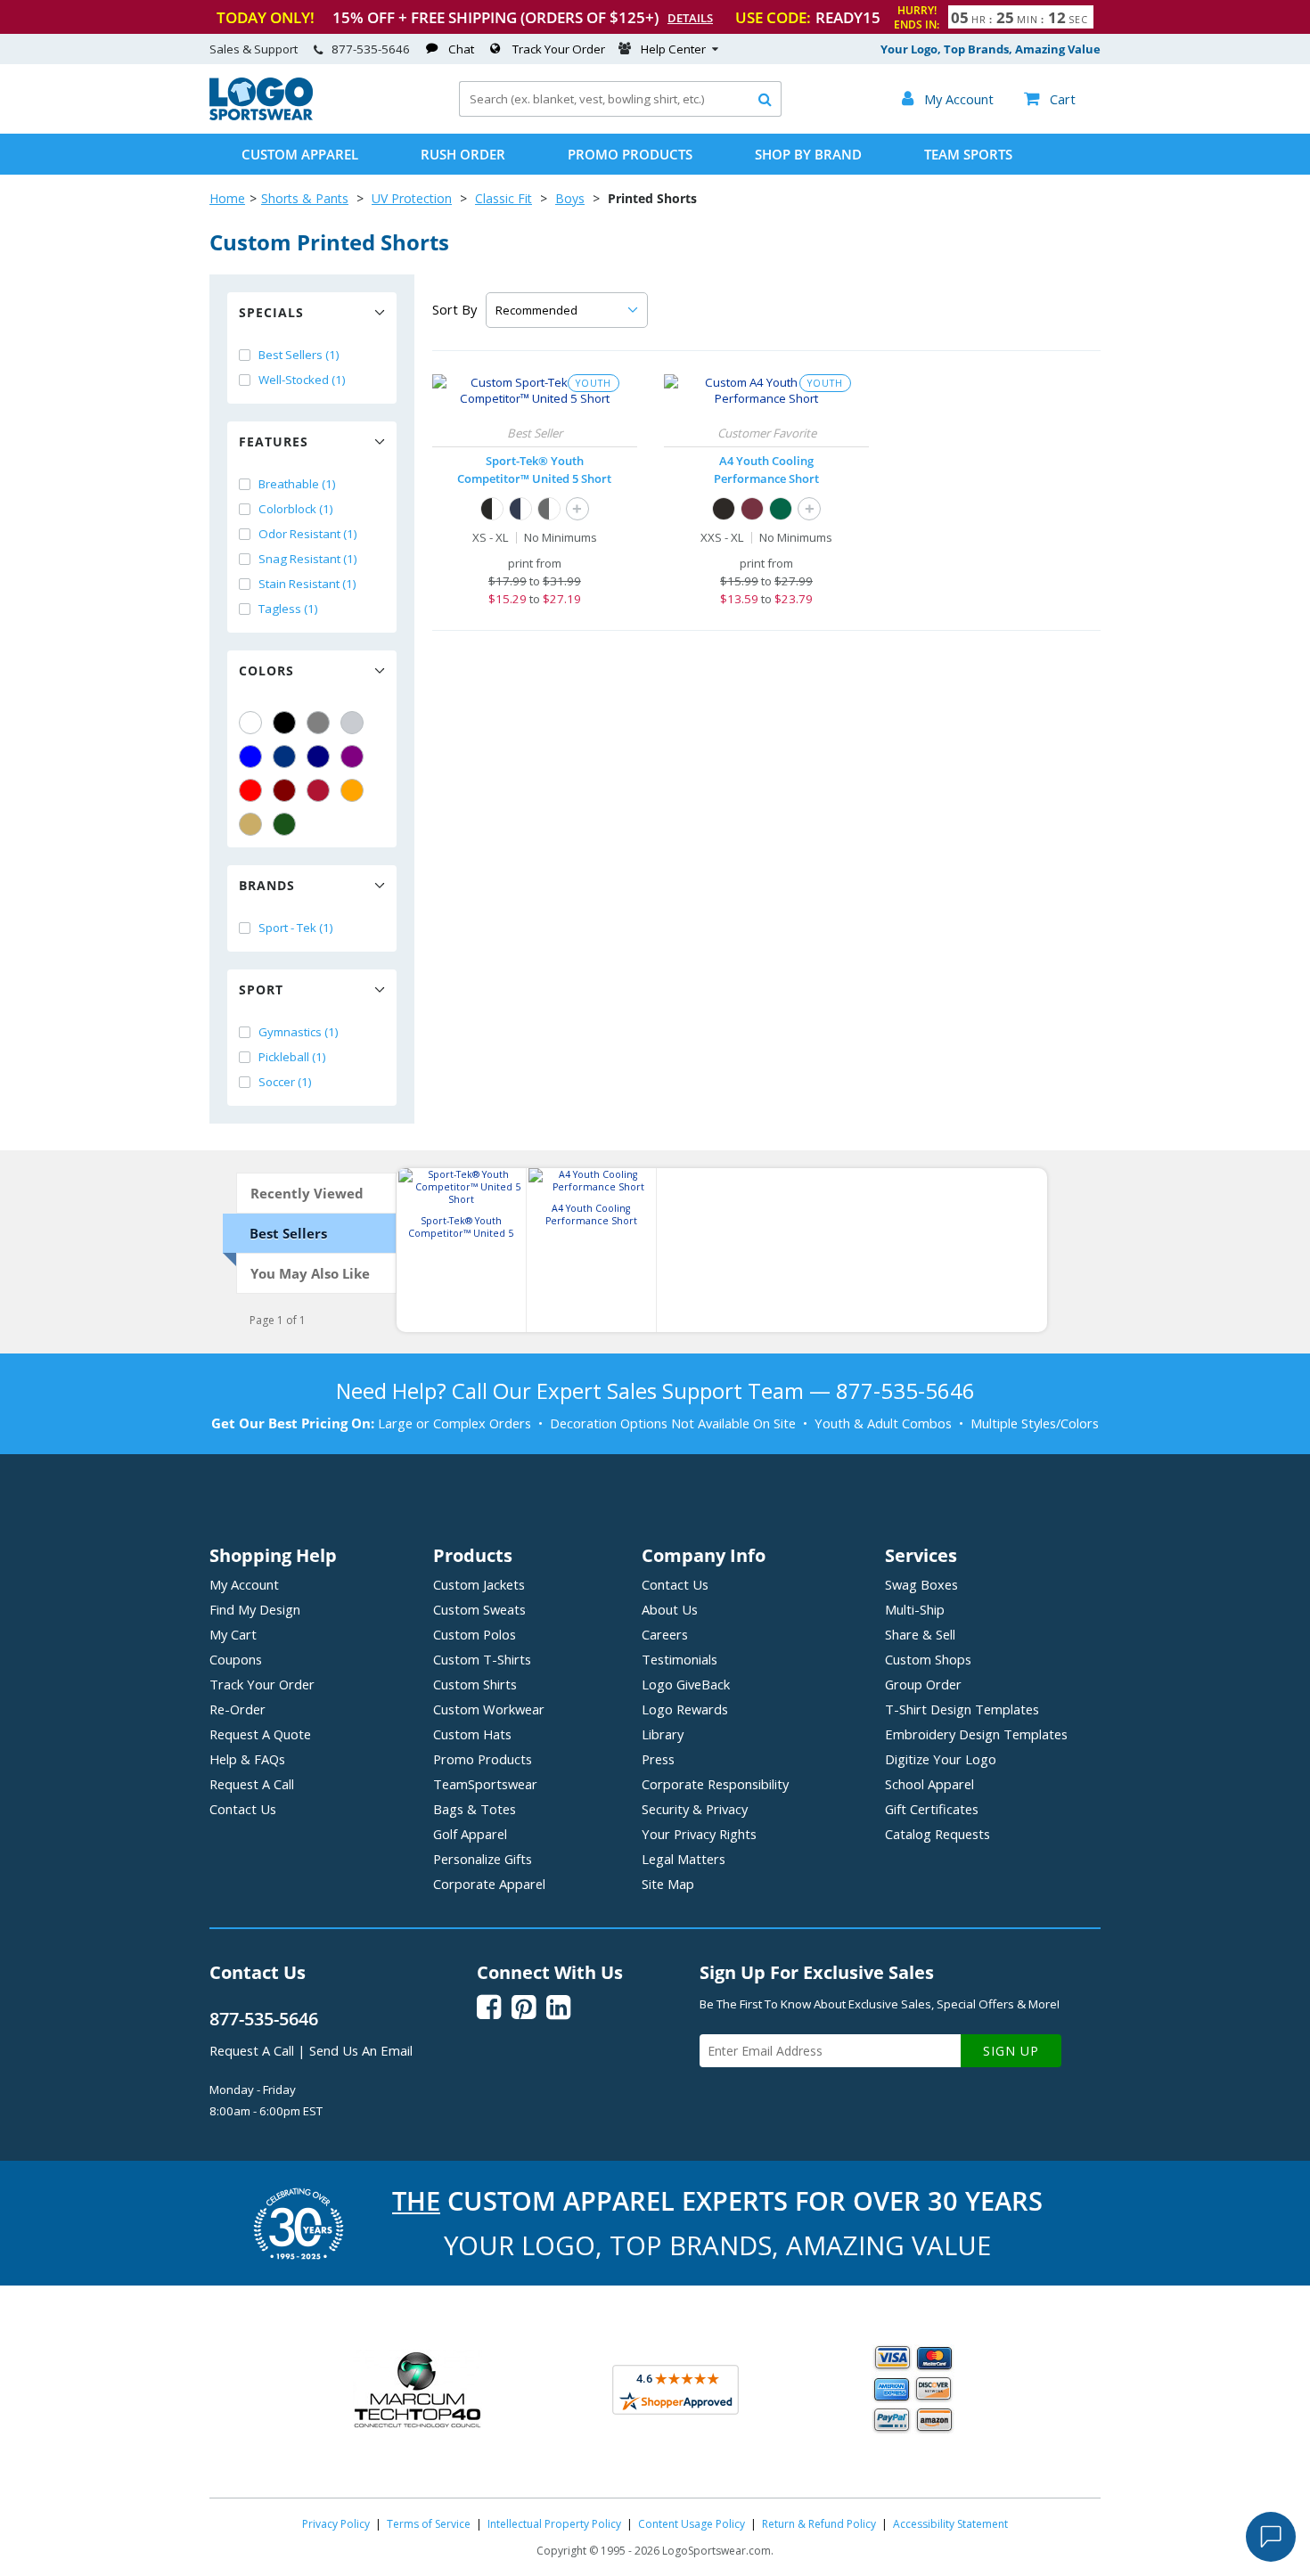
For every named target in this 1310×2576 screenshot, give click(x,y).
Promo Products (630, 154)
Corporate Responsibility (715, 1784)
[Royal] (284, 756)
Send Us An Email (361, 2050)
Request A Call (252, 1784)
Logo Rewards (685, 1709)
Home (227, 198)
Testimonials (680, 1659)
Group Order (923, 1684)
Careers (665, 1634)
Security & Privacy (695, 1809)
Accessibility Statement (950, 2524)
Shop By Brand (808, 154)
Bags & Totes (475, 1809)
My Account (244, 1584)
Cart (1050, 99)
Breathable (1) (297, 484)
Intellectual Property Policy (554, 2524)
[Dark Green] (284, 824)
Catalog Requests (937, 1834)
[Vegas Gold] (250, 824)
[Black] (284, 723)
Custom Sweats (479, 1609)
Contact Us (243, 1809)
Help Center (673, 49)
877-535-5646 (371, 49)
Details (690, 18)
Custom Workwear (489, 1709)
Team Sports (968, 154)
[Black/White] (492, 509)
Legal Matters (684, 1859)
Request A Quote (260, 1734)
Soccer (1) (285, 1082)
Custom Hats (472, 1734)
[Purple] (352, 756)
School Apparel (929, 1784)
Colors (266, 671)
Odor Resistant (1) (308, 534)
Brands (267, 885)
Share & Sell (920, 1634)
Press (658, 1759)
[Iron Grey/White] (549, 509)
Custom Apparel (300, 154)
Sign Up (1011, 2051)
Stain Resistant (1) (307, 584)
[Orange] (352, 790)
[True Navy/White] (520, 509)
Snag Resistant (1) (308, 559)
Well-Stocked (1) (302, 380)
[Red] (250, 790)
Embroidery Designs (976, 1734)
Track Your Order (559, 49)
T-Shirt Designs (962, 1709)
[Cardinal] (752, 509)
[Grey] (318, 723)
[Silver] (352, 723)
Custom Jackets (479, 1584)
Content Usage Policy (692, 2524)
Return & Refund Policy (819, 2524)
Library (663, 1734)
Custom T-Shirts (482, 1659)
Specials (271, 312)
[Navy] (318, 756)
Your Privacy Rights (699, 1834)
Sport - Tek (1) (296, 928)
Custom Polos (475, 1634)
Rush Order (463, 154)
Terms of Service (429, 2524)
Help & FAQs (247, 1759)
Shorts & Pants (305, 198)
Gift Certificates (932, 1809)
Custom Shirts (475, 1684)
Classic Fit (504, 198)
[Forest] (781, 509)
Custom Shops (928, 1659)
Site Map (668, 1884)
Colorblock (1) (296, 509)
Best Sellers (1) (299, 355)
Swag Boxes (921, 1584)
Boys (570, 198)
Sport (261, 990)
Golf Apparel (470, 1834)
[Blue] (250, 756)
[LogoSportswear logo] (261, 116)
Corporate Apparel (489, 1884)
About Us (670, 1609)
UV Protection (412, 198)
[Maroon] (284, 790)
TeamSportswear (485, 1784)
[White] (250, 723)
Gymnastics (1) (299, 1032)
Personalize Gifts (483, 1859)
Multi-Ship (915, 1609)
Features (274, 442)
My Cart (233, 1634)
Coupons (236, 1659)
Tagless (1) (288, 609)
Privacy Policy (336, 2524)
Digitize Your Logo (941, 1759)
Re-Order (237, 1709)
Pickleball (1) (292, 1057)
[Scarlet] (318, 790)
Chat (461, 49)
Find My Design (255, 1609)
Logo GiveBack (686, 1684)
